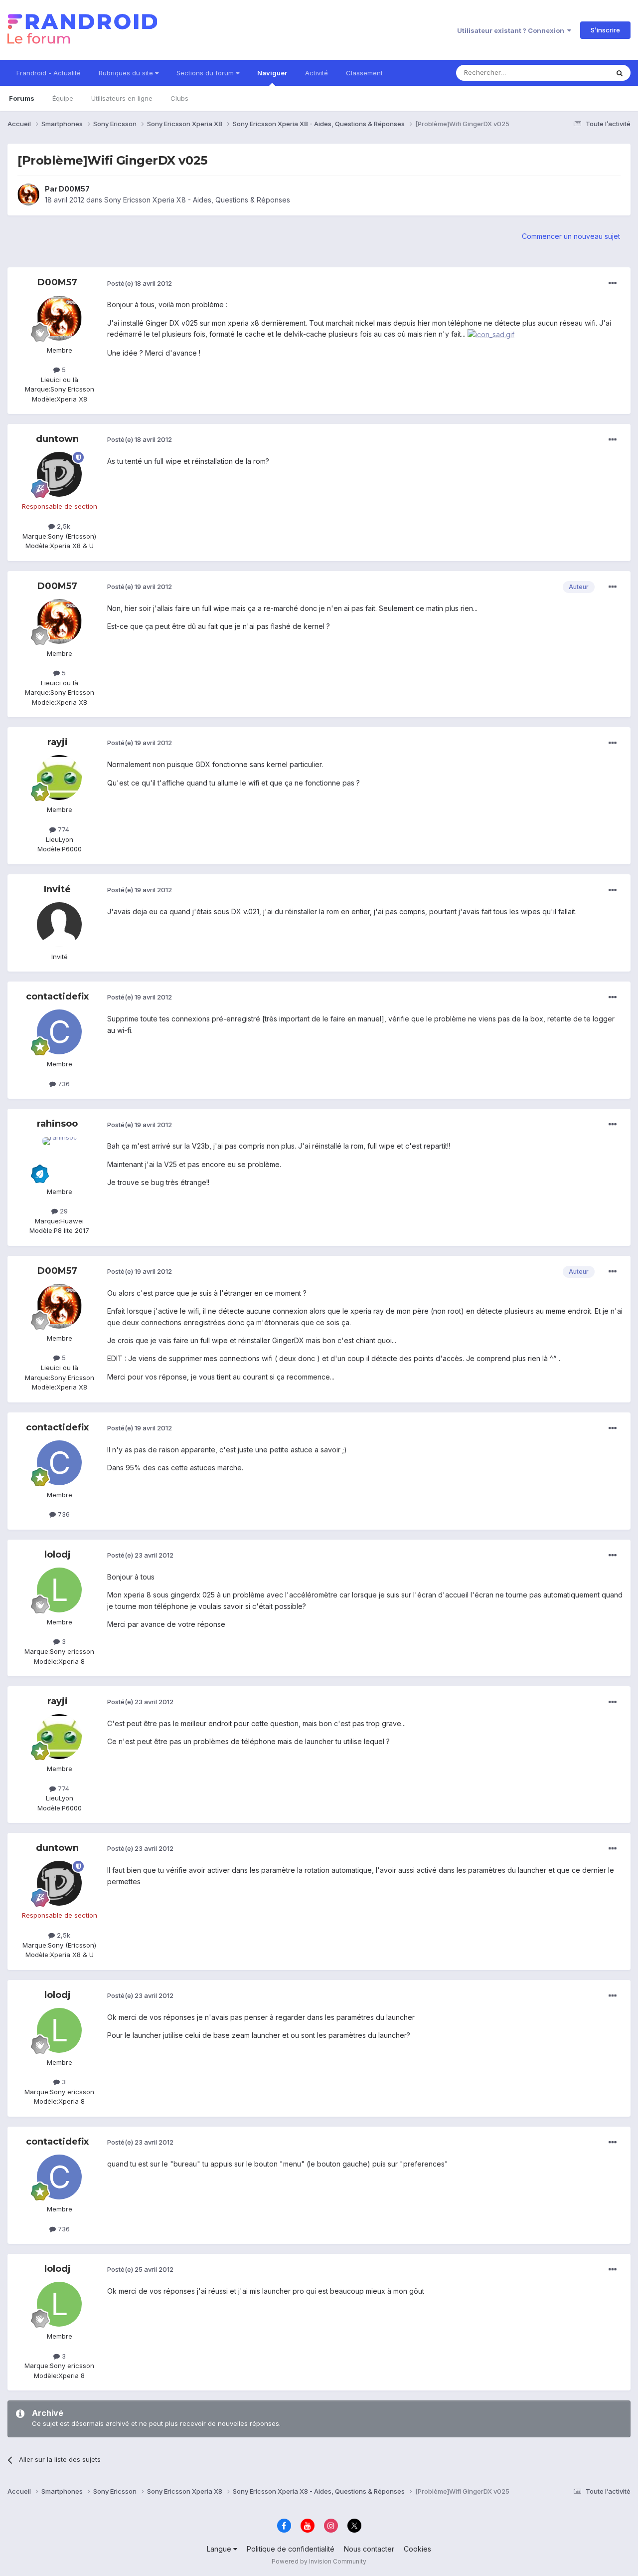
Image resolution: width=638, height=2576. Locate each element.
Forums (22, 98)
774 (63, 829)
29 (63, 1211)
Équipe (63, 98)
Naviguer (272, 73)
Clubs (179, 98)
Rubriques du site (127, 73)
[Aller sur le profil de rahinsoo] (59, 1160)
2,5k (63, 526)
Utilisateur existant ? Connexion (512, 30)
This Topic (579, 73)
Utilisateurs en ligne (122, 98)
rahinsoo (57, 1124)
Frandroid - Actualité (49, 73)
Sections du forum (206, 73)
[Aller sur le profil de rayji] (59, 778)
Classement (364, 73)
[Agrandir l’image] (491, 334)
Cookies (417, 2549)
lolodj (58, 1555)
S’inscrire (605, 30)
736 (63, 1084)
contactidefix (57, 996)
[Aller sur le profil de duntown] (59, 474)
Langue (220, 2549)
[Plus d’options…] (613, 283)
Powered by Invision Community (319, 2561)
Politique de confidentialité (291, 2549)
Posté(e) (140, 283)
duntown (57, 439)
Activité (317, 73)
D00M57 (74, 189)
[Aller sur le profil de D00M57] (28, 195)
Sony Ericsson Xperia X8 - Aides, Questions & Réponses (197, 200)
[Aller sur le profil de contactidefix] (59, 1032)
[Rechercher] (620, 73)
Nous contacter (369, 2549)
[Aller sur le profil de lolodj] (59, 1590)
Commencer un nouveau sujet (571, 236)
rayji (58, 742)
